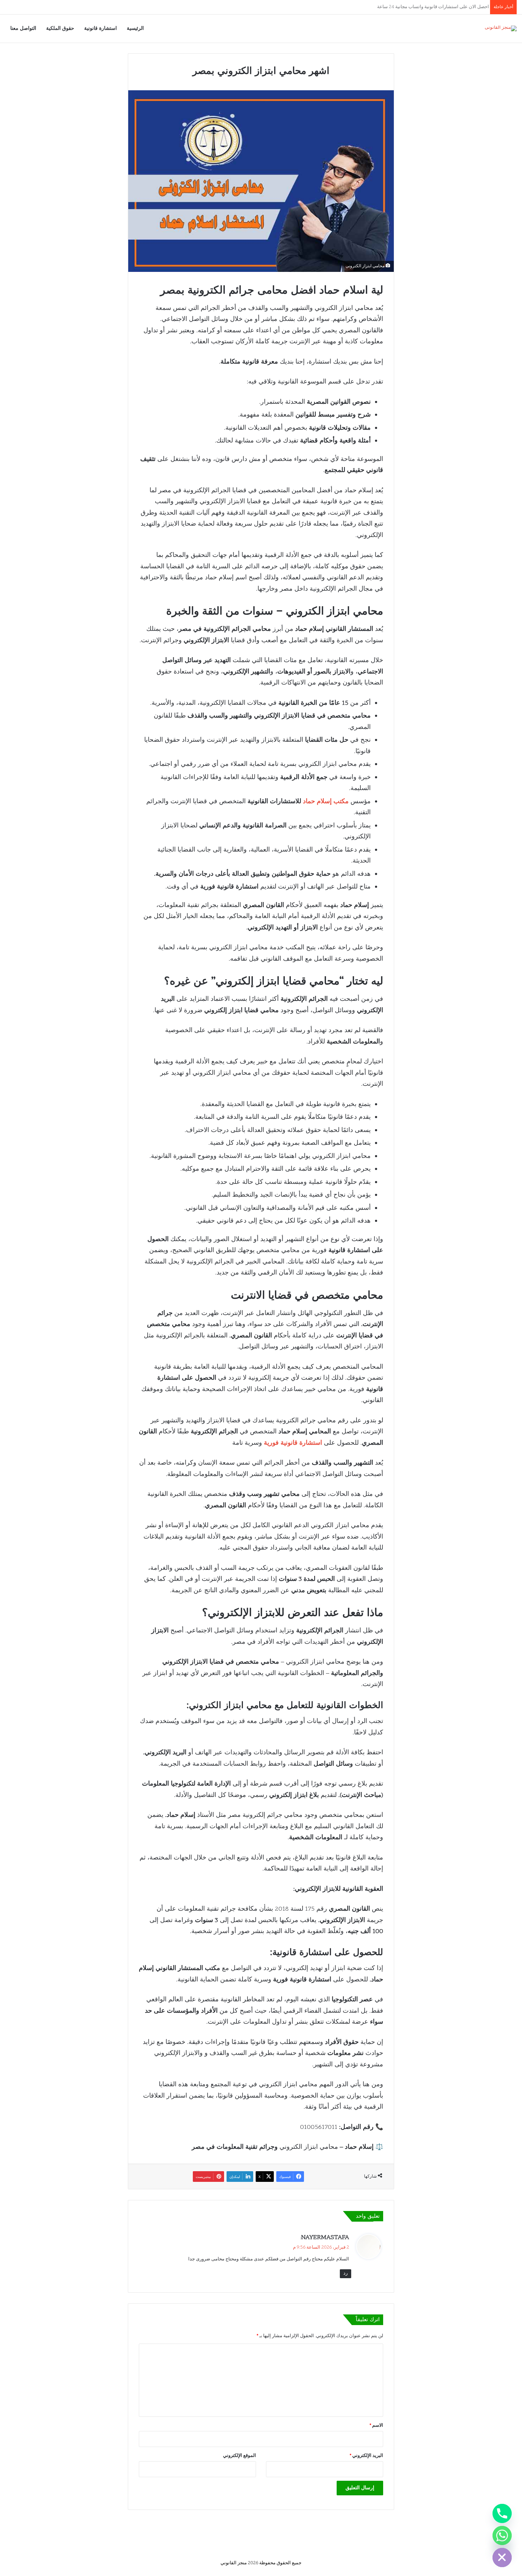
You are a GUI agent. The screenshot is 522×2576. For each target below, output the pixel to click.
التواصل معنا (23, 28)
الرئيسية (135, 28)
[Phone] (502, 2513)
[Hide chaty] (502, 2558)
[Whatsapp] (502, 2535)
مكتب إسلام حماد (326, 802)
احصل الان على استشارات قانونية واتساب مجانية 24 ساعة (431, 7)
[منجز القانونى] (501, 28)
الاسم (376, 2426)
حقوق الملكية (60, 28)
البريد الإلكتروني (366, 2456)
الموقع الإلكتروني (240, 2456)
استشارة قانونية (100, 28)
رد (346, 2274)
